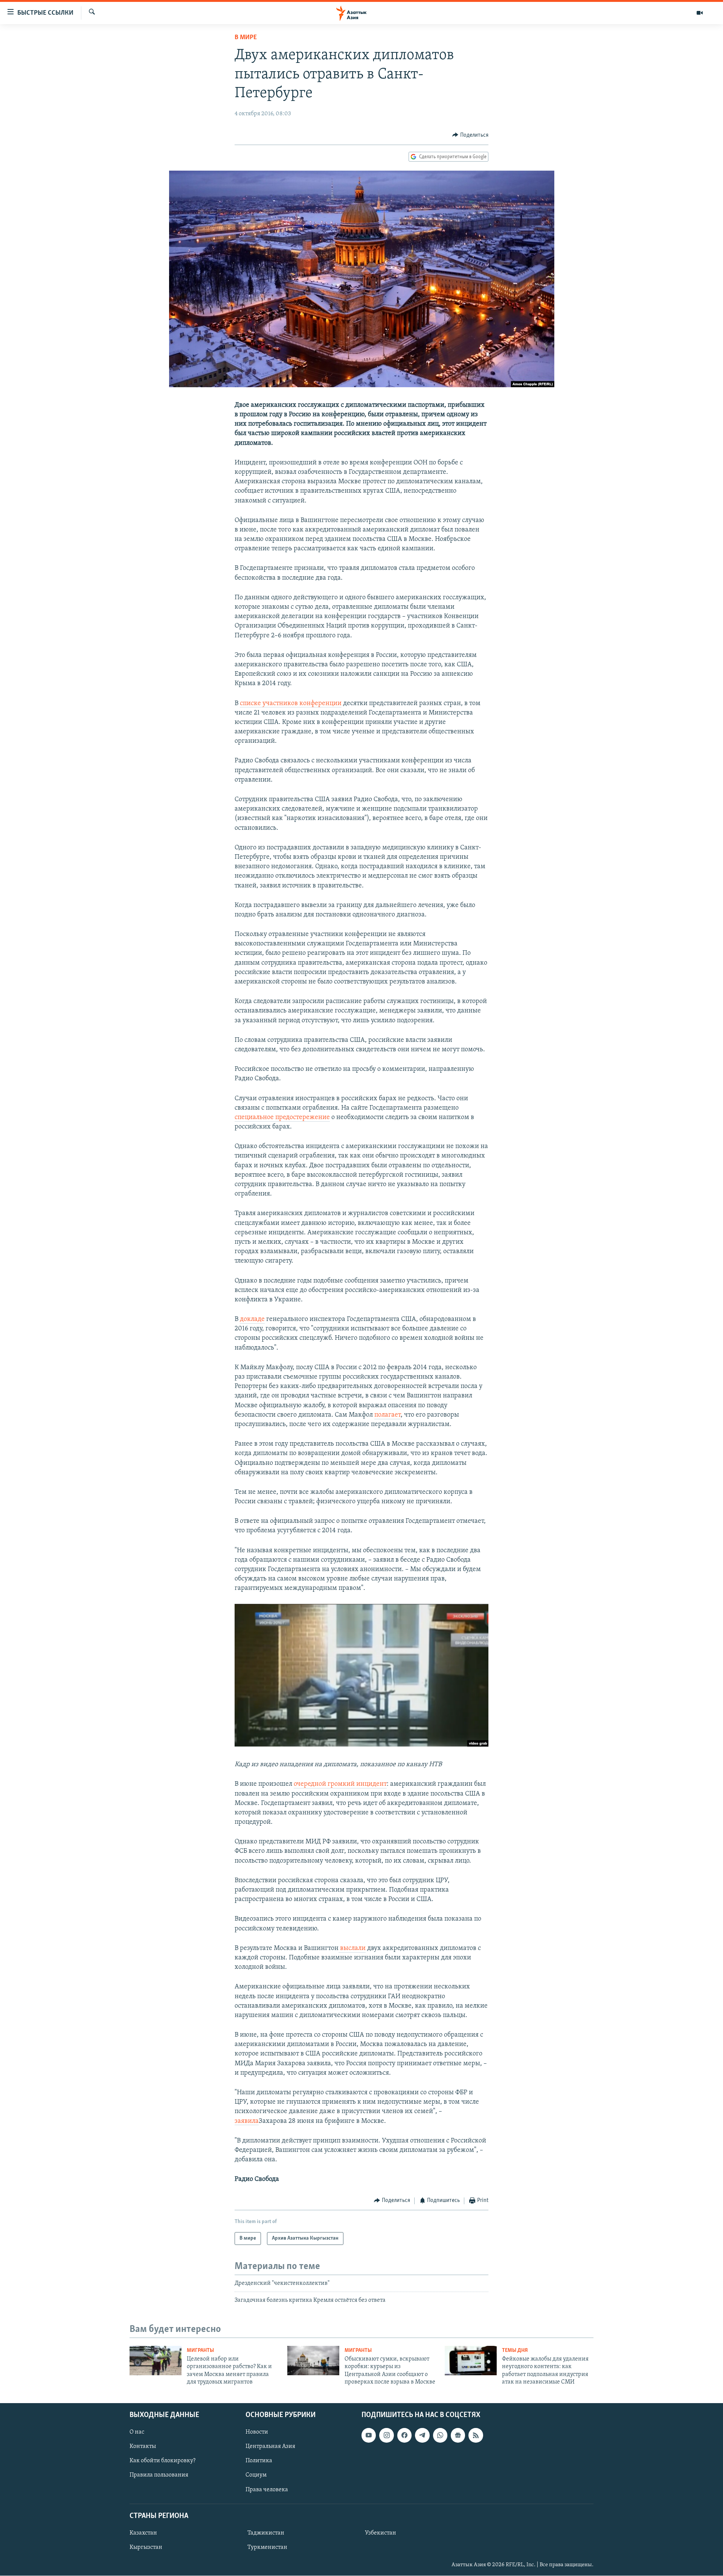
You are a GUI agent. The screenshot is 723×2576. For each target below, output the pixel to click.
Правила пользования (159, 2475)
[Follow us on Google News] (458, 2436)
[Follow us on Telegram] (422, 2436)
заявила (247, 2121)
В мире (246, 38)
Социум (256, 2475)
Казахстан (143, 2533)
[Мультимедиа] (700, 13)
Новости (257, 2432)
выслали (352, 1948)
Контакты (143, 2447)
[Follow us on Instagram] (386, 2436)
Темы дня (515, 2351)
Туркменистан (267, 2547)
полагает (387, 1415)
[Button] (470, 135)
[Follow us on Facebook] (404, 2436)
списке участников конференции (291, 704)
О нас (137, 2432)
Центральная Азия (270, 2447)
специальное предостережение (282, 1118)
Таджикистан (266, 2533)
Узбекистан (381, 2533)
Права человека (267, 2490)
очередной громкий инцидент (340, 1784)
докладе (252, 1319)
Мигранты (200, 2351)
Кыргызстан (146, 2547)
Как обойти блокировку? (162, 2461)
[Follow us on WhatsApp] (440, 2436)
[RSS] (476, 2436)
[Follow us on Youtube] (369, 2436)
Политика (259, 2461)
